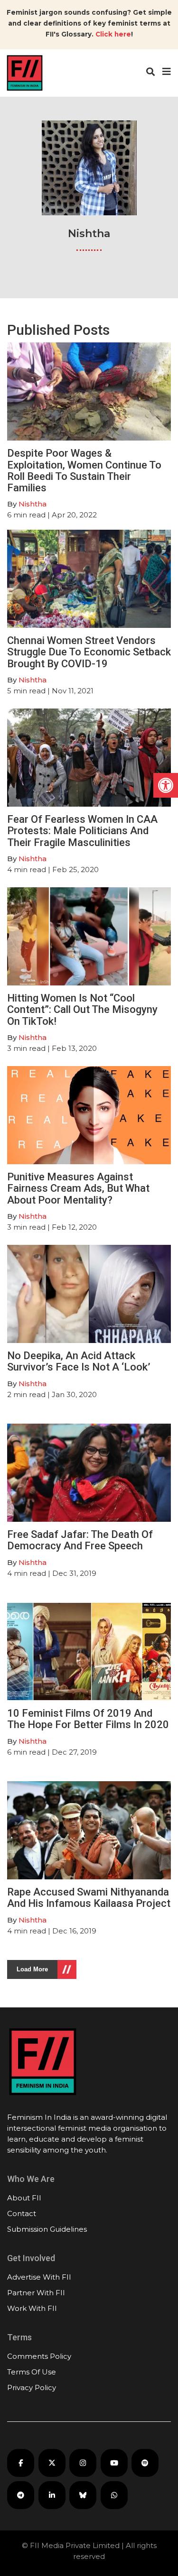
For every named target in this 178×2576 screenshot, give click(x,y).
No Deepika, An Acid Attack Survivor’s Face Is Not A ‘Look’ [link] (79, 1361)
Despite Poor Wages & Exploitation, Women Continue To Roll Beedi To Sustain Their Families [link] (84, 470)
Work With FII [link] (32, 2308)
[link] (166, 785)
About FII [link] (24, 2198)
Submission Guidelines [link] (47, 2229)
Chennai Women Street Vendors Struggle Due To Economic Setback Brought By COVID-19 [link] (89, 652)
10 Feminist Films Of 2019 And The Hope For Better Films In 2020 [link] (88, 1719)
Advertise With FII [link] (39, 2277)
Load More (32, 1969)
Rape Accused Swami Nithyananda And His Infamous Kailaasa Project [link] (89, 1898)
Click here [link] (113, 34)
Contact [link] (22, 2213)
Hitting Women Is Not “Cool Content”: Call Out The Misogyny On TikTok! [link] (82, 1009)
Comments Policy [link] (39, 2356)
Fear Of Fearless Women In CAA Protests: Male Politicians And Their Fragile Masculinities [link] (82, 831)
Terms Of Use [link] (32, 2372)
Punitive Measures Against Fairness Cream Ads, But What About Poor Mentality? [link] (78, 1188)
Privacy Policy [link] (32, 2387)
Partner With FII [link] (36, 2293)
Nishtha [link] (33, 504)
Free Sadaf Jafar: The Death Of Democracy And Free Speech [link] (80, 1540)
